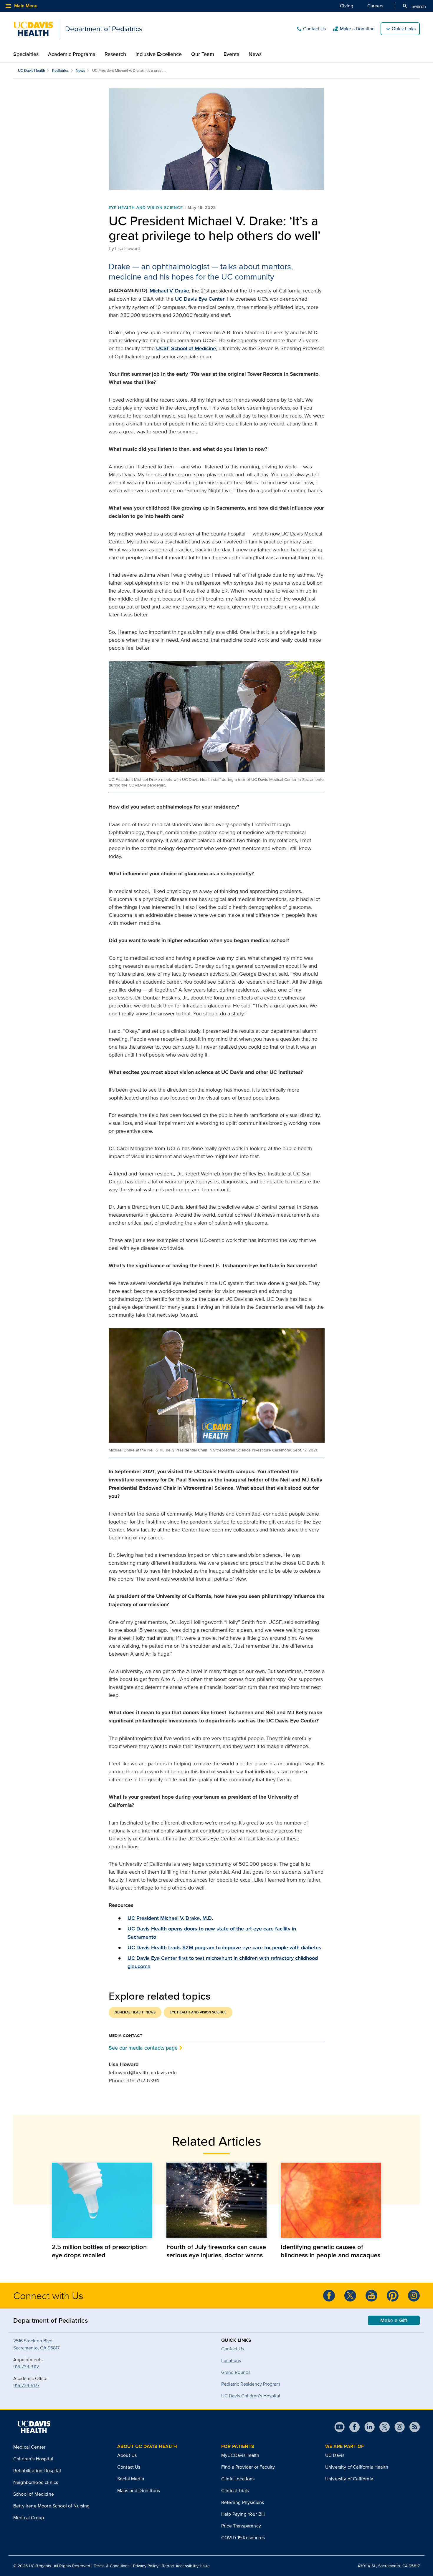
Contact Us (311, 29)
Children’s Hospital (33, 2459)
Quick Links (404, 29)
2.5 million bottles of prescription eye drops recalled (99, 2251)
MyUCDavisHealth (240, 2455)
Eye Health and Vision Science (146, 207)
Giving (347, 6)
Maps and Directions (139, 2491)
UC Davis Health (32, 70)
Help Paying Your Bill (243, 2514)
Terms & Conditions (112, 2566)
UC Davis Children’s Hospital (251, 2396)
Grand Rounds (236, 2372)
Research (115, 54)
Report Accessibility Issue (186, 2566)
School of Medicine (34, 2494)
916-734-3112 (26, 2367)
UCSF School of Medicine (186, 348)
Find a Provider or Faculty (248, 2467)
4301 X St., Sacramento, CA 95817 (389, 2566)
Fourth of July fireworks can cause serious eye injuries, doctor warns (216, 2251)
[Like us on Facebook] (329, 2296)
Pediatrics (60, 70)
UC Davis (335, 2455)
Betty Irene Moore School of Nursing (52, 2506)
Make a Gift (394, 2320)
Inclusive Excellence (159, 54)
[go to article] (102, 2200)
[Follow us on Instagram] (414, 2296)
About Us (127, 2455)
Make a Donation (354, 29)
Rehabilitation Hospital (37, 2471)
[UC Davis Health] (34, 2427)
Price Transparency (241, 2526)
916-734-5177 (26, 2385)
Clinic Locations (238, 2479)
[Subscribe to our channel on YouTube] (371, 2296)
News (255, 54)
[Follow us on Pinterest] (393, 2296)
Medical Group (29, 2518)
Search (414, 6)
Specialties (26, 54)
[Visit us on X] (382, 2427)
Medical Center (29, 2447)
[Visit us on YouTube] (339, 2427)
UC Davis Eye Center (200, 299)
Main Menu (21, 6)
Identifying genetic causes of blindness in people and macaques (330, 2251)
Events (231, 54)
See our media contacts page (143, 2048)
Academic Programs (72, 54)
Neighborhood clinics (36, 2482)
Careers (375, 6)
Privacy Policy (146, 2566)
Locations (231, 2360)
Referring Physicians (243, 2502)
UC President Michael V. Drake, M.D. (170, 1918)
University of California (349, 2479)
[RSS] (412, 2427)
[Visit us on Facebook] (352, 2427)
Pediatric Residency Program (251, 2384)
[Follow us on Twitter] (350, 2296)
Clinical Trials (235, 2491)
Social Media (131, 2479)
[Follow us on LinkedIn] (367, 2427)
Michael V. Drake (169, 291)
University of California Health (357, 2467)
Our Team (203, 54)
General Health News (135, 2012)
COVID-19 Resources (243, 2538)
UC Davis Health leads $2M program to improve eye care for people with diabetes (224, 1948)
